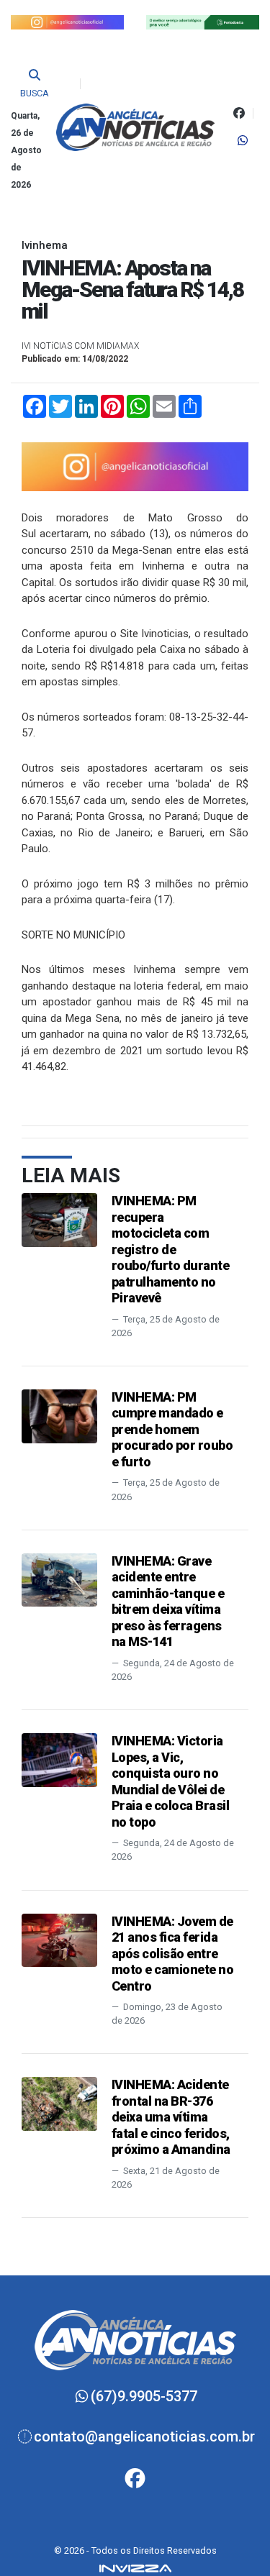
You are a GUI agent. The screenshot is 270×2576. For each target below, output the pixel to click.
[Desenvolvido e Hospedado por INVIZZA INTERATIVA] (135, 2567)
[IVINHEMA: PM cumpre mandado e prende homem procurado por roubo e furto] (59, 1416)
